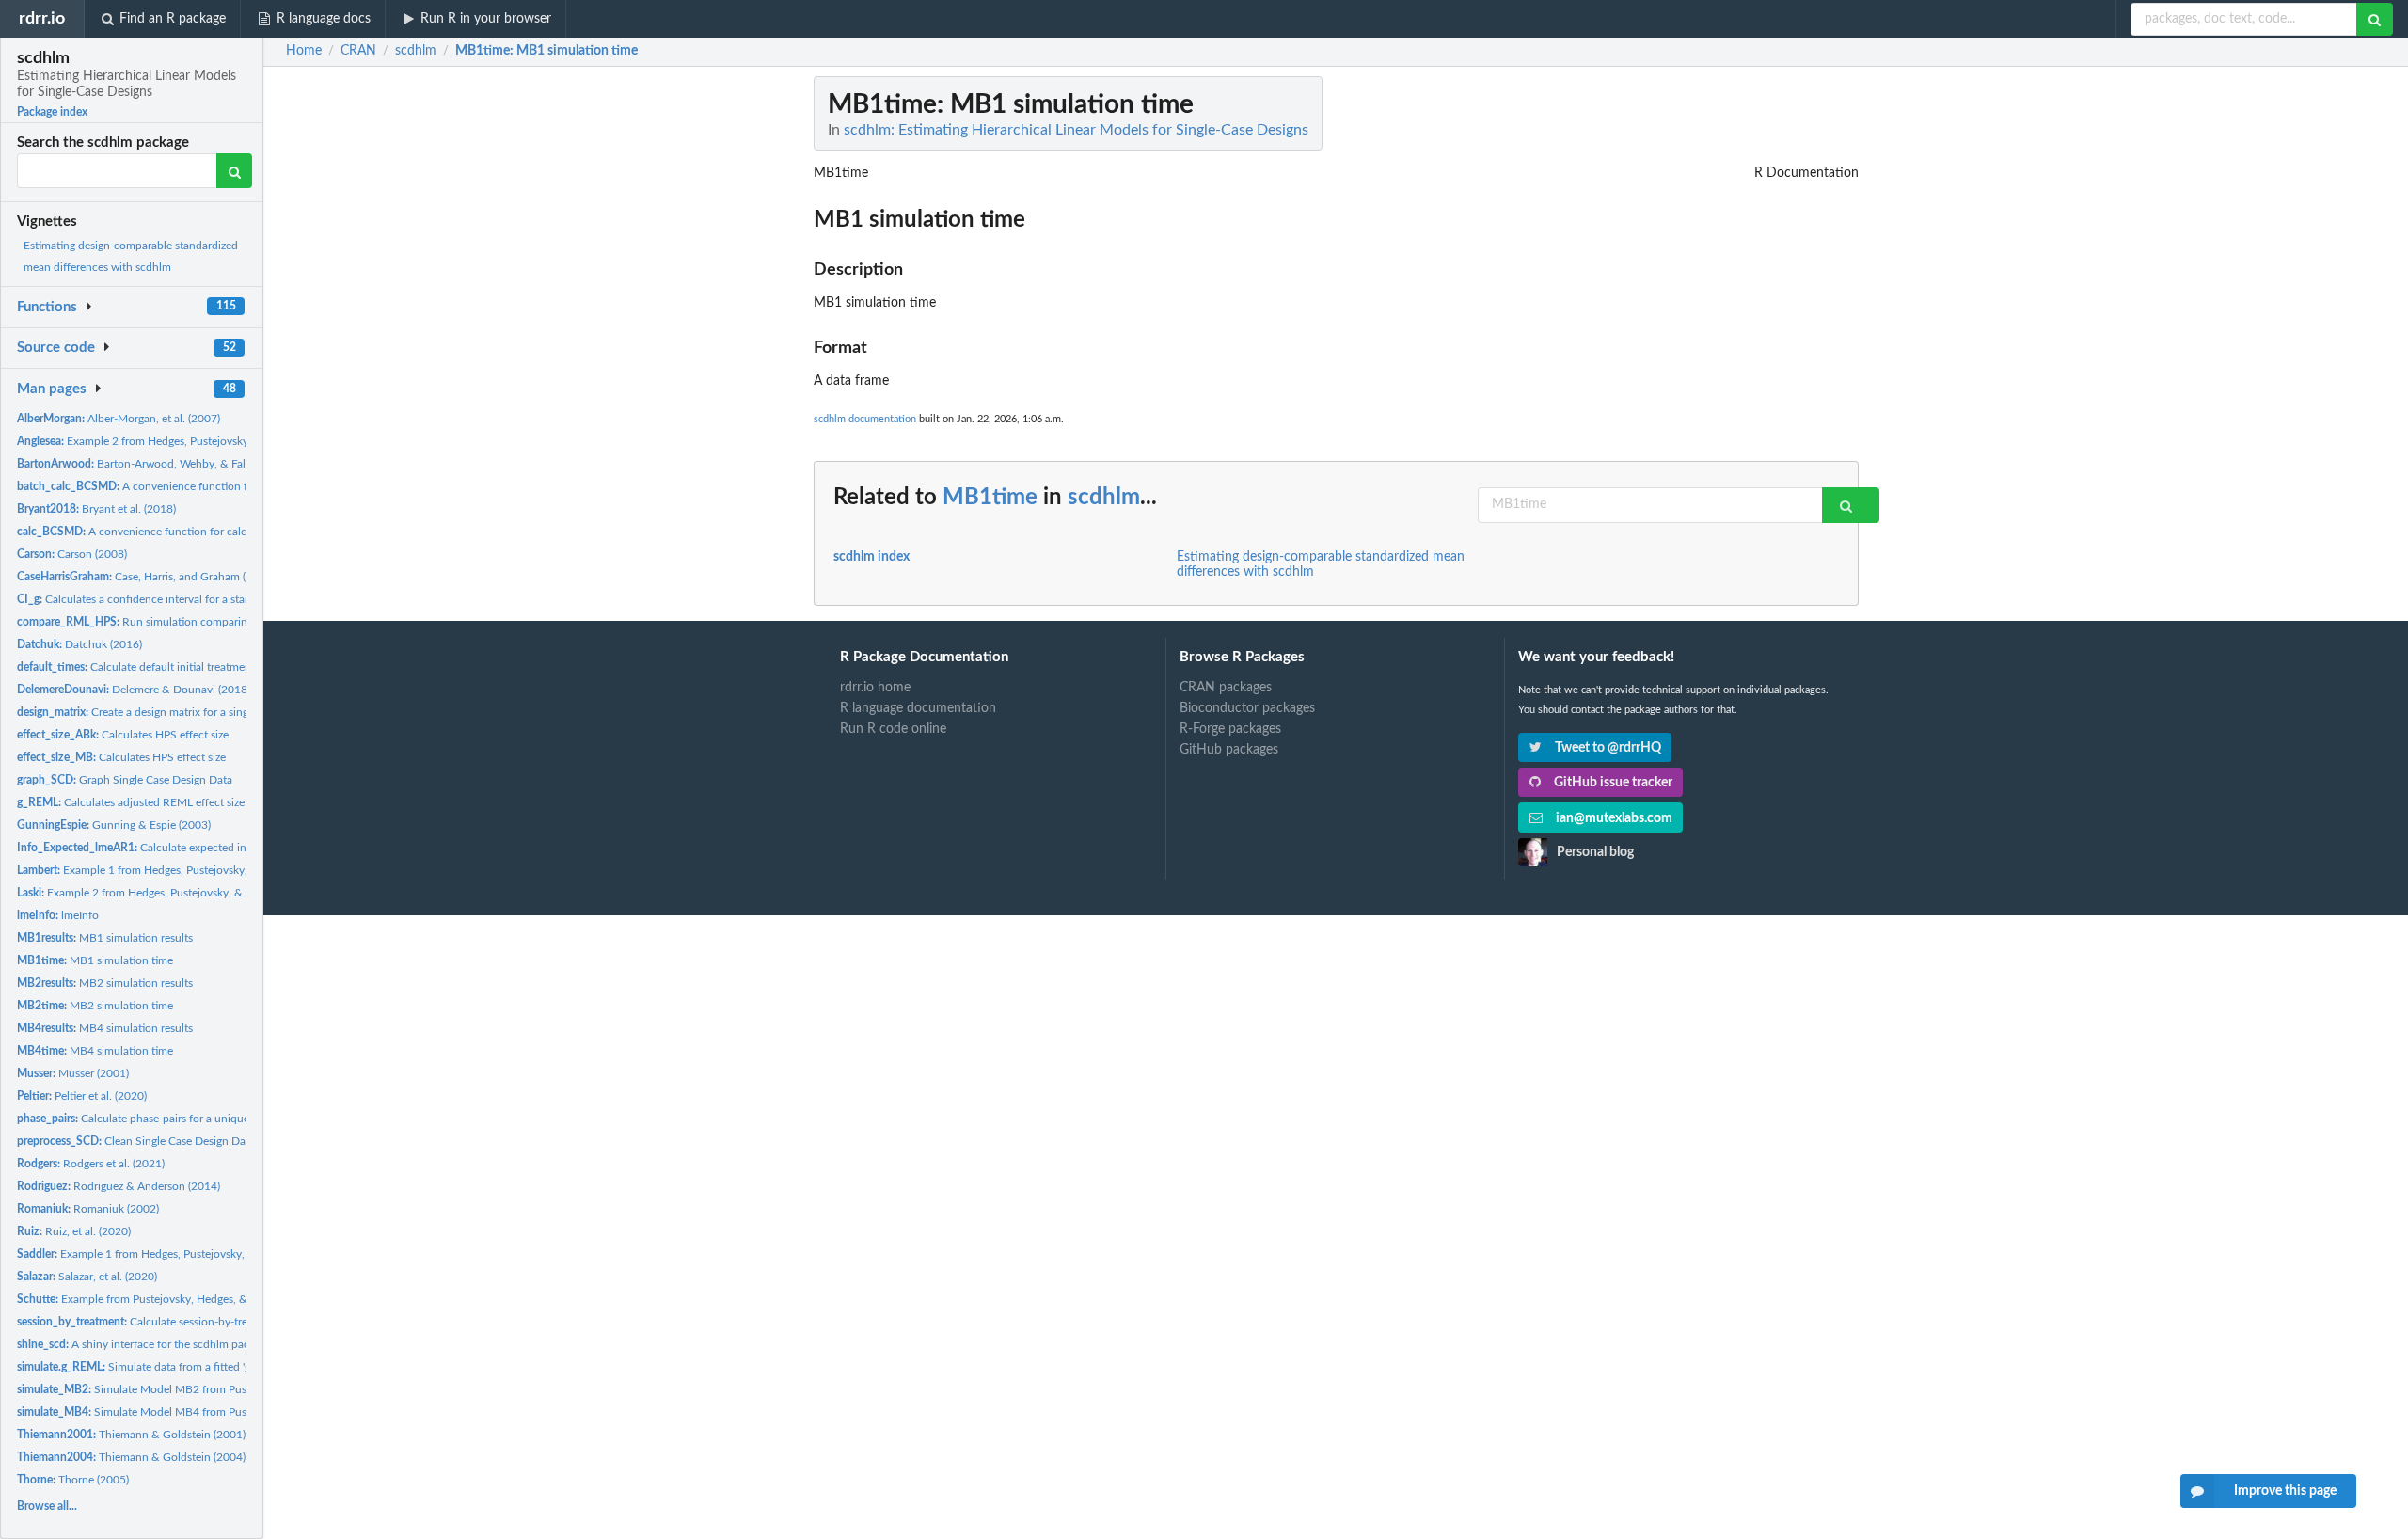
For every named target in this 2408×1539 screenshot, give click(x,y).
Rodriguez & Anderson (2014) (119, 1186)
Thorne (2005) (73, 1480)
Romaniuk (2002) (88, 1209)
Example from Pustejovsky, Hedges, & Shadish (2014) (171, 1299)
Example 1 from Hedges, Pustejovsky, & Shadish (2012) (176, 870)
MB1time (990, 498)
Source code (56, 348)
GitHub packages (1229, 750)
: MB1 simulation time (547, 51)
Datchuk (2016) (79, 644)
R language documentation (918, 708)
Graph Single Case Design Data (125, 780)
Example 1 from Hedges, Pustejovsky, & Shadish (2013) (175, 1254)
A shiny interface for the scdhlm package (144, 1344)
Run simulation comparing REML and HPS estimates (199, 622)
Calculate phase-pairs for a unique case (145, 1119)
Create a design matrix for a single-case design (167, 712)
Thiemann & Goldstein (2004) (131, 1457)
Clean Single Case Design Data (136, 1141)
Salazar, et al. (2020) (87, 1277)
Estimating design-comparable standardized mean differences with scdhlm (1321, 564)
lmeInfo (58, 915)
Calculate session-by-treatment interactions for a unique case (224, 1322)
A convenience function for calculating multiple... (191, 486)
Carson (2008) (72, 554)
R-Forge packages (1230, 729)
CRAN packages (1226, 688)
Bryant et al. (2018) (96, 509)
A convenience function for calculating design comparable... (201, 532)
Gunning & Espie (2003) (114, 825)
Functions (47, 307)
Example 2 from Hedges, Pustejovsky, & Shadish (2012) (178, 441)
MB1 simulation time (95, 960)
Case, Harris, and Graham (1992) (146, 577)
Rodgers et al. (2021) (91, 1164)
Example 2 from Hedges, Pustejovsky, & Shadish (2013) (168, 893)
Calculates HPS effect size (123, 735)
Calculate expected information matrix (173, 848)
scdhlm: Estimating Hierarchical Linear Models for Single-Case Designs (1076, 130)
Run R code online (893, 729)
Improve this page (2285, 1491)
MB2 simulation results (105, 983)
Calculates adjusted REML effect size (131, 802)
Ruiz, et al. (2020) (74, 1231)
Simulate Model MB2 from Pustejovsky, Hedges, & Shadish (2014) (219, 1389)
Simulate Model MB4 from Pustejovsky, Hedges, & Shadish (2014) (219, 1412)
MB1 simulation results (105, 938)
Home (304, 51)
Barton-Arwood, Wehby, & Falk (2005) (151, 464)
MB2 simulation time (95, 1006)
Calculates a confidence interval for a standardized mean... (174, 599)
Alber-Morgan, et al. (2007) (119, 419)
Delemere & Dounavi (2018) (134, 690)
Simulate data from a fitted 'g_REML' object (169, 1367)
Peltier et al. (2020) (82, 1096)
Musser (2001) (73, 1073)
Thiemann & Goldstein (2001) (131, 1435)
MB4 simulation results (105, 1028)
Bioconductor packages (1247, 708)
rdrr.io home (875, 688)
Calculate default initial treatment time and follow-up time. (198, 667)
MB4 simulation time (95, 1051)
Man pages (52, 389)
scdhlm (1104, 498)
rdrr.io (42, 18)
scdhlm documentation (865, 419)
